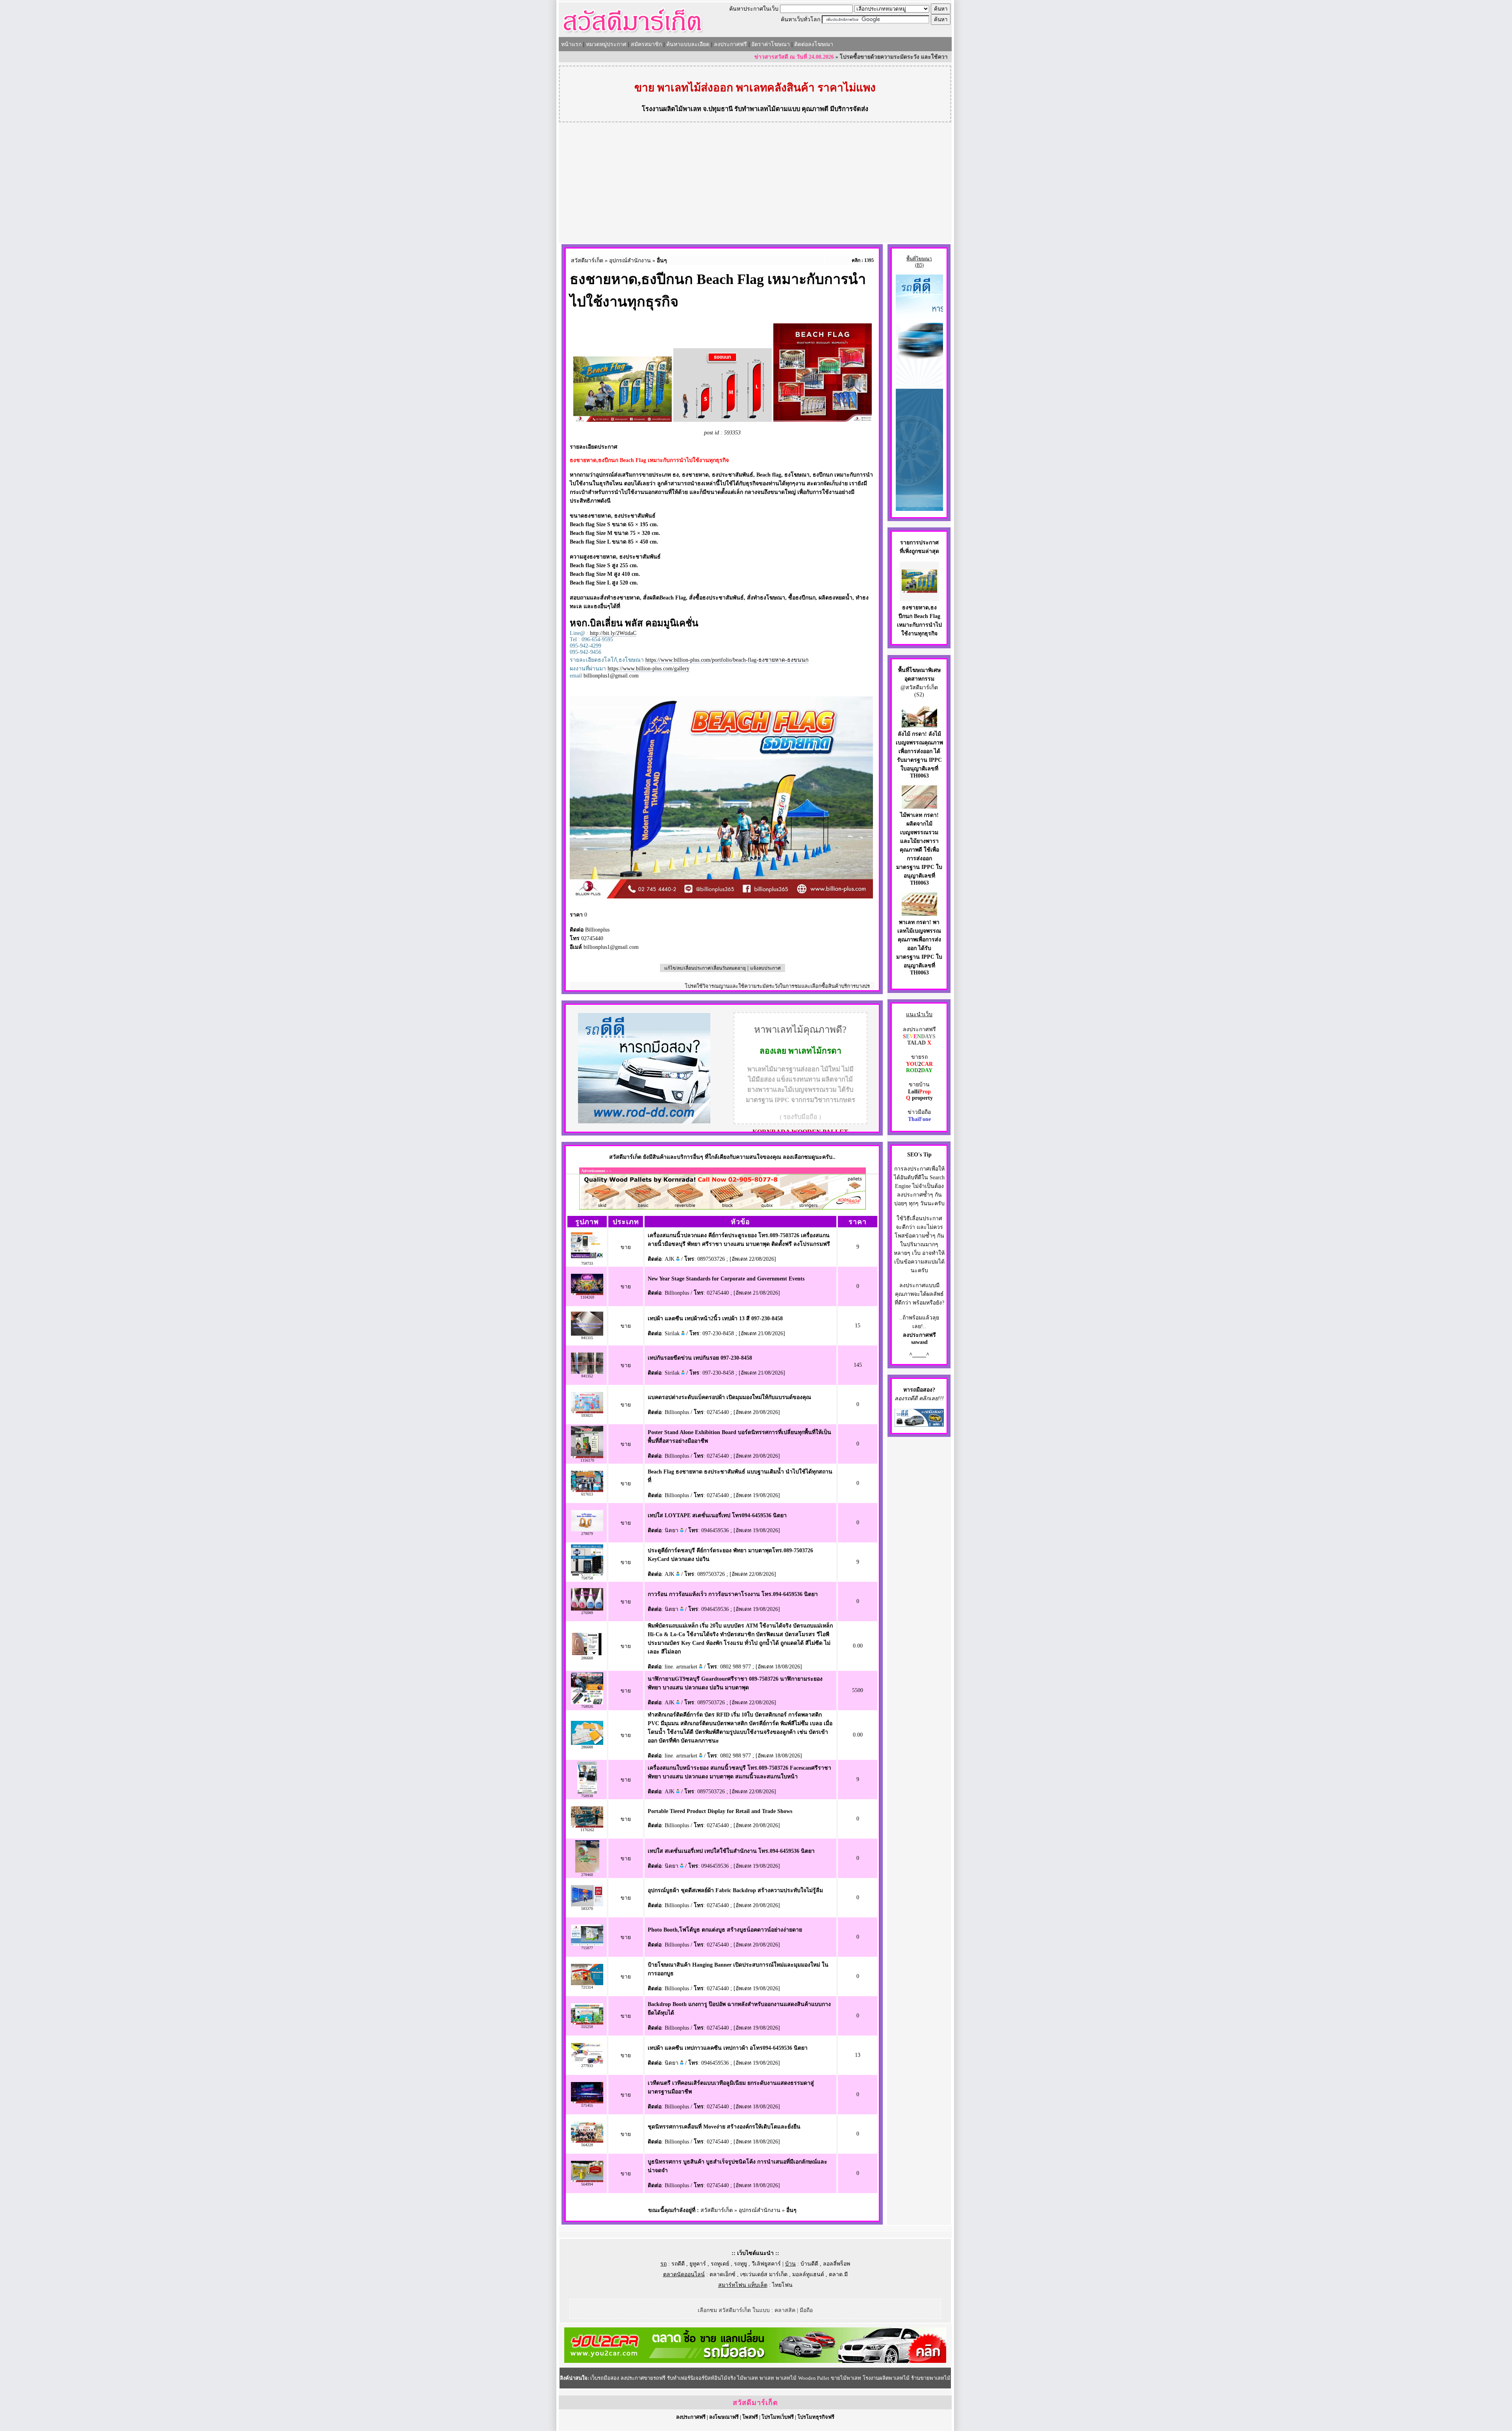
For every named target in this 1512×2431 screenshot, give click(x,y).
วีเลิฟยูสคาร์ (766, 2264)
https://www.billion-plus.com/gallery (649, 669)
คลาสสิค (785, 2310)
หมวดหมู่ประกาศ (606, 44)
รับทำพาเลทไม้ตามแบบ (767, 109)
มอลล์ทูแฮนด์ (808, 2274)
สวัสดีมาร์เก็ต (587, 261)
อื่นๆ (662, 261)
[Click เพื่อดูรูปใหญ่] (723, 420)
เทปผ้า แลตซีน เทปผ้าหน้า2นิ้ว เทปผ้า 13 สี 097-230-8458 (715, 1318)
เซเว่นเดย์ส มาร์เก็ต (764, 2274)
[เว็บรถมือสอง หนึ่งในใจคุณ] (919, 1425)
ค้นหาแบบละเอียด (688, 44)
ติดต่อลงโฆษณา (814, 44)
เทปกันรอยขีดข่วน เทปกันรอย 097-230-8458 (700, 1358)
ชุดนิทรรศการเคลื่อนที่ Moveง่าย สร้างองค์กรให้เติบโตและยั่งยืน (724, 2127)
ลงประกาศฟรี (730, 44)
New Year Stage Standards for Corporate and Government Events (726, 1279)
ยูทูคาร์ (698, 2264)
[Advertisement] (755, 184)
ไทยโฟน (782, 2285)
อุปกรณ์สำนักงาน (630, 261)
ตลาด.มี (838, 2274)
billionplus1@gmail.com (611, 676)
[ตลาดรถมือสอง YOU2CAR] (755, 2361)
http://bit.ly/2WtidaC (613, 633)
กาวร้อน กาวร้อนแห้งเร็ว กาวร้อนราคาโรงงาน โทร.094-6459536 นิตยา (733, 1594)
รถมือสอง (921, 1390)
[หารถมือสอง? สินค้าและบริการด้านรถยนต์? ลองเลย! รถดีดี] (644, 1122)
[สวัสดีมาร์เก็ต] (633, 34)
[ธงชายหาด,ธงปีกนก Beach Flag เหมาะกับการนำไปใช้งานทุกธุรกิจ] (919, 591)
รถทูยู (740, 2264)
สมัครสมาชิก (646, 44)
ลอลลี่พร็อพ (837, 2264)
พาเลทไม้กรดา (815, 1051)
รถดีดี (678, 2264)
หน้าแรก (571, 44)
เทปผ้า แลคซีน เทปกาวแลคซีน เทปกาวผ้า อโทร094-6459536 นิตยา (728, 2048)
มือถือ (806, 2310)
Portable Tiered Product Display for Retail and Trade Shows (720, 1811)
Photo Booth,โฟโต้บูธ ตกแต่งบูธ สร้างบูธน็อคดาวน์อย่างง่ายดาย (725, 1930)
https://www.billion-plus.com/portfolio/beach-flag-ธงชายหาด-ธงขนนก (727, 660)
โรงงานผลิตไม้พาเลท (672, 109)
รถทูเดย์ (720, 2264)
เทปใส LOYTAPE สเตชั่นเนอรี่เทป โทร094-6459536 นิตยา (717, 1515)
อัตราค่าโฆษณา (771, 44)
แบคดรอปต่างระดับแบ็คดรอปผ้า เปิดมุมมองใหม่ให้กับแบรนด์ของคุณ (729, 1397)
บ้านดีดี (809, 2264)
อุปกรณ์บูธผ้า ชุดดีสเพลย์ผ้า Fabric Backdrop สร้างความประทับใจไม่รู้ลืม (735, 1890)
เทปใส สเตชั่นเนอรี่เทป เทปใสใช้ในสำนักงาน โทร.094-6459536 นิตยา (731, 1851)
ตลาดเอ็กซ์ (723, 2274)
